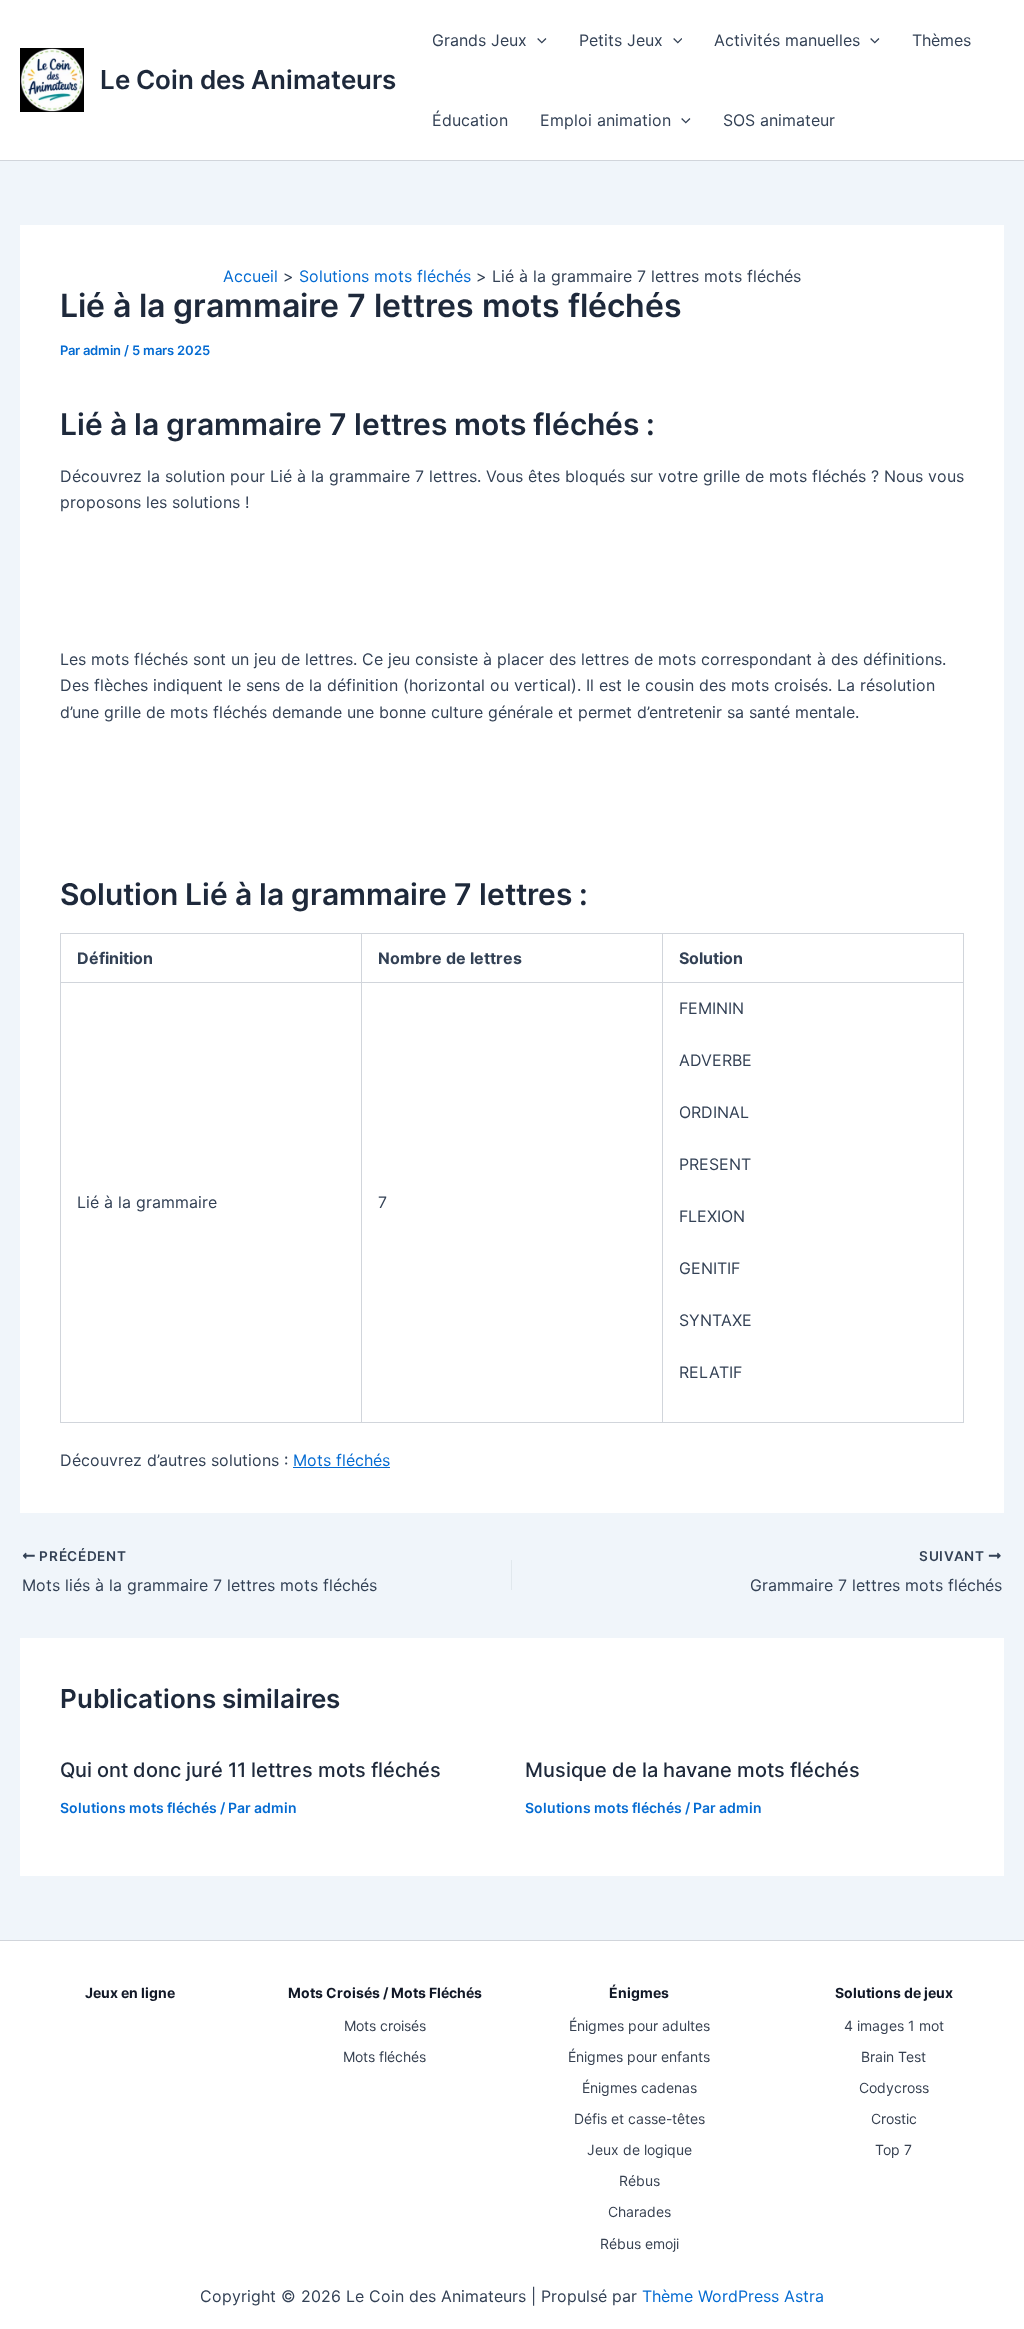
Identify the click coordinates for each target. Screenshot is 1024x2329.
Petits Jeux (621, 40)
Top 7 (893, 2149)
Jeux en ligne (130, 1992)
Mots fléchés (341, 1460)
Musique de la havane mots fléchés (692, 1770)
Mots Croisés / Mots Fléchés (385, 1992)
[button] (537, 40)
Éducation (470, 120)
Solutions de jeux (894, 1992)
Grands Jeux (479, 40)
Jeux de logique (639, 2149)
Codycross (894, 2087)
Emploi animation (605, 120)
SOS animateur (779, 120)
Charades (639, 2211)
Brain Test (893, 2056)
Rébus (639, 2180)
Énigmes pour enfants (639, 2056)
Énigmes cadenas (639, 2087)
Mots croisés (385, 2025)
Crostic (894, 2118)
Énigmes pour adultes (639, 2025)
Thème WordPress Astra (733, 2296)
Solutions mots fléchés (138, 1807)
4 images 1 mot (894, 2025)
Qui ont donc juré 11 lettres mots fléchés (250, 1770)
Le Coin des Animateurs (248, 79)
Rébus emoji (639, 2243)
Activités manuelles (787, 40)
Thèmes (941, 40)
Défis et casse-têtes (639, 2118)
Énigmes (639, 1992)
